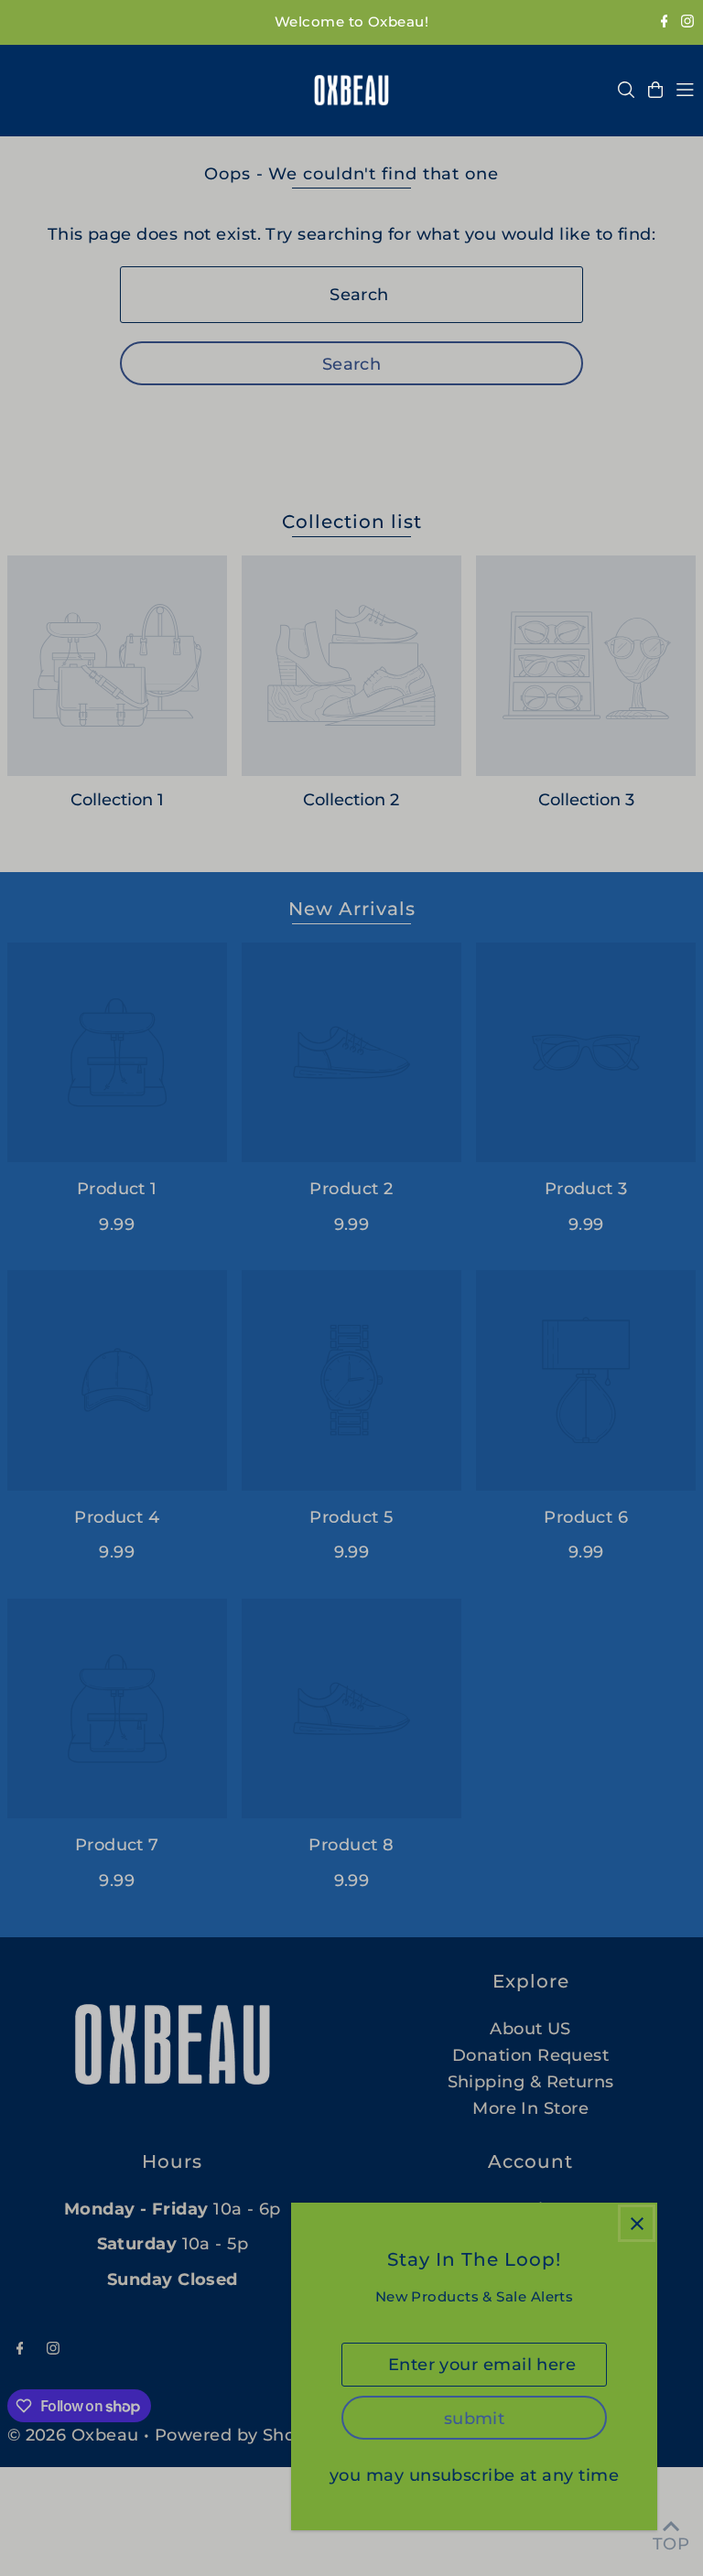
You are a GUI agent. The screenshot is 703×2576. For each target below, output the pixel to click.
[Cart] (655, 90)
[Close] (637, 2223)
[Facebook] (665, 22)
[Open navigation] (685, 90)
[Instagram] (687, 22)
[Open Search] (626, 90)
